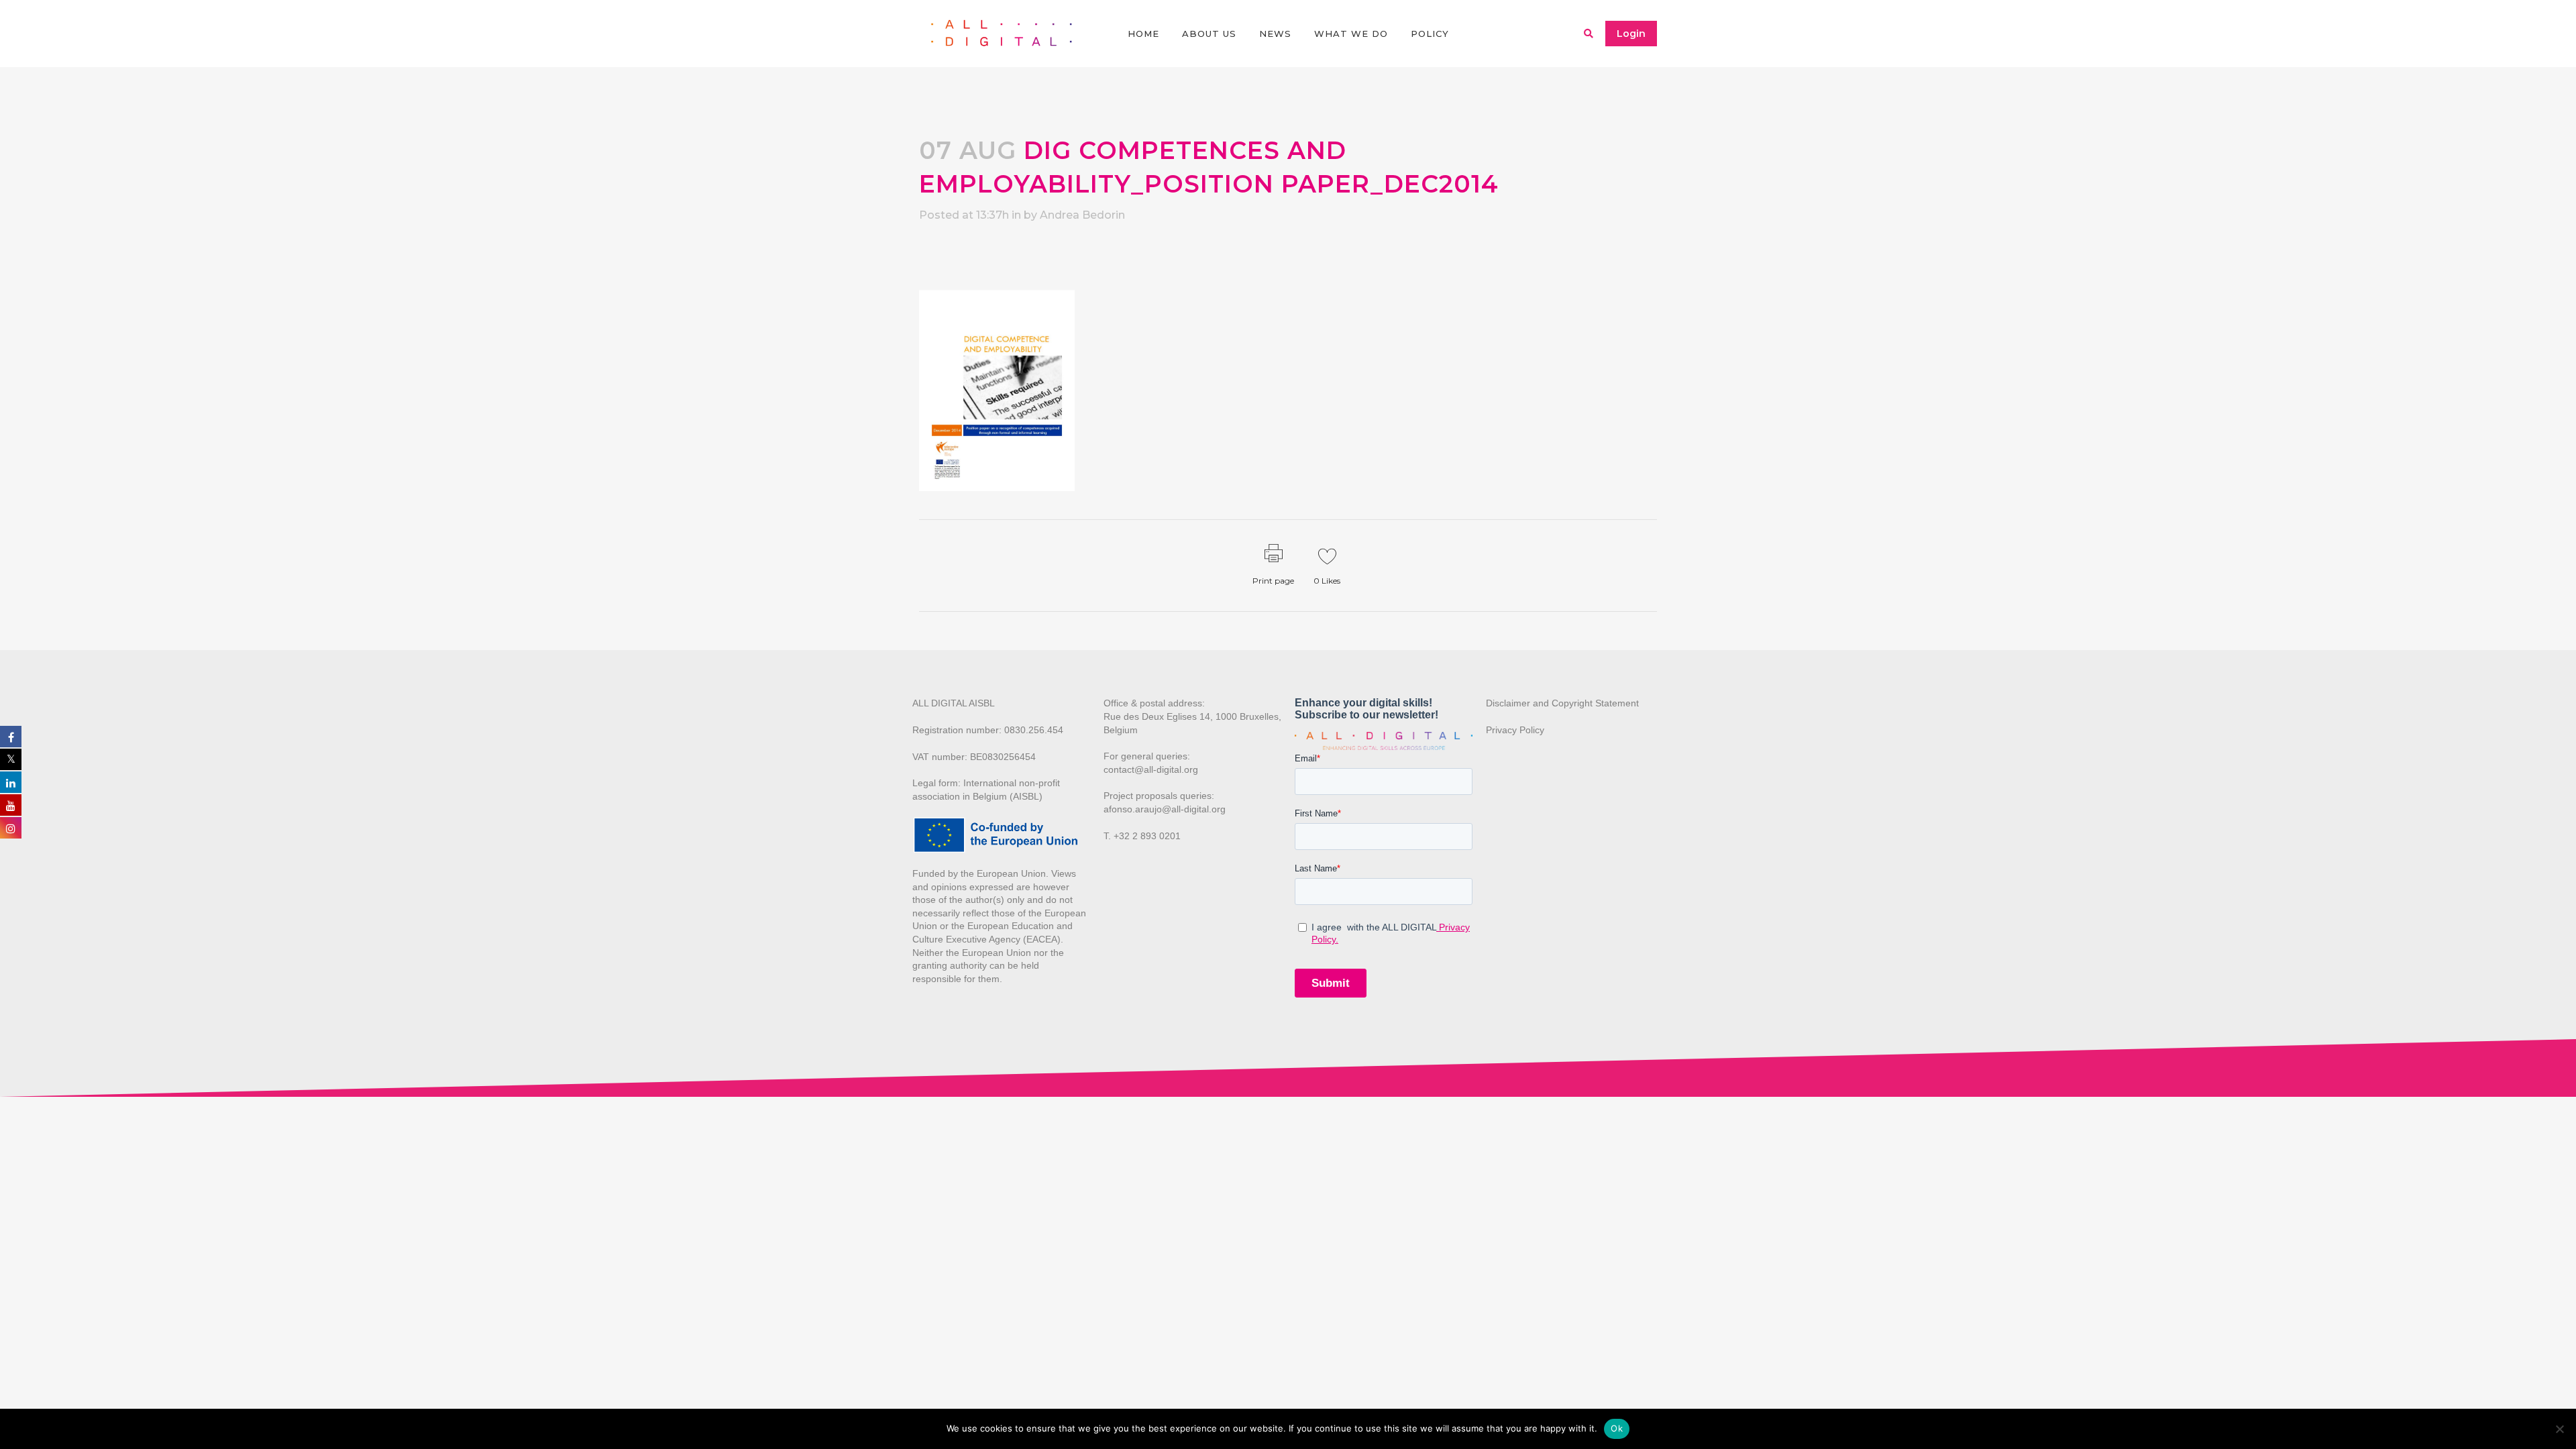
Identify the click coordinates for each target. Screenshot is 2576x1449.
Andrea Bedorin (1082, 215)
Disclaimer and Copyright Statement (1562, 703)
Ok (1617, 1428)
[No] (2559, 1429)
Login (1631, 34)
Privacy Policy (1515, 730)
